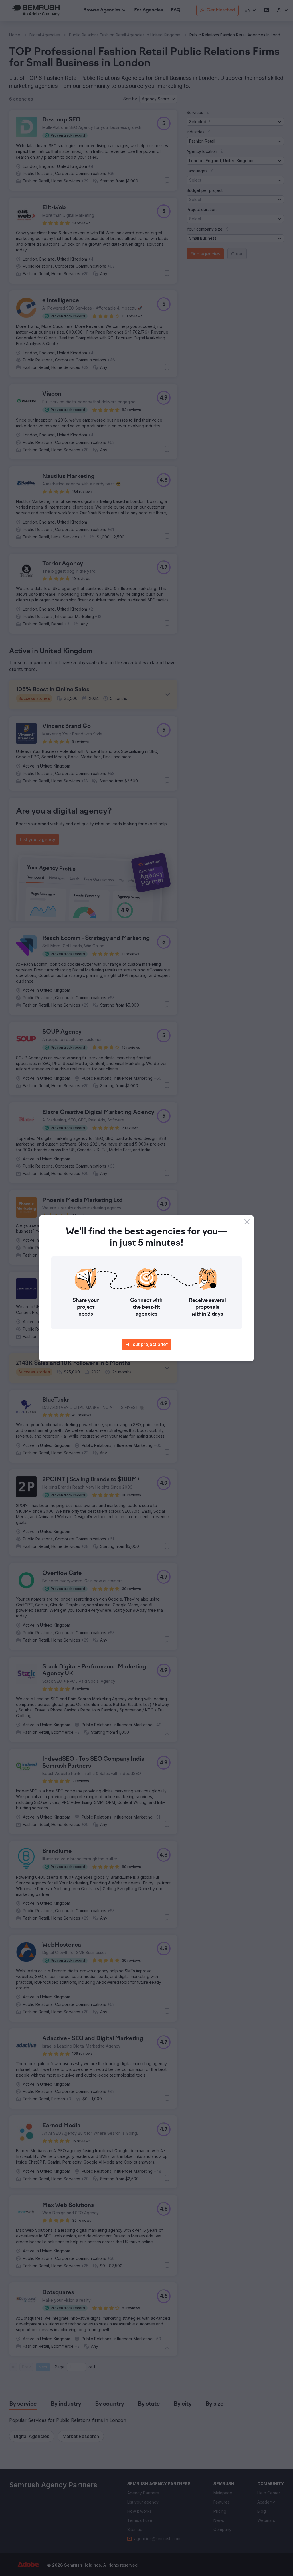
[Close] (247, 1222)
